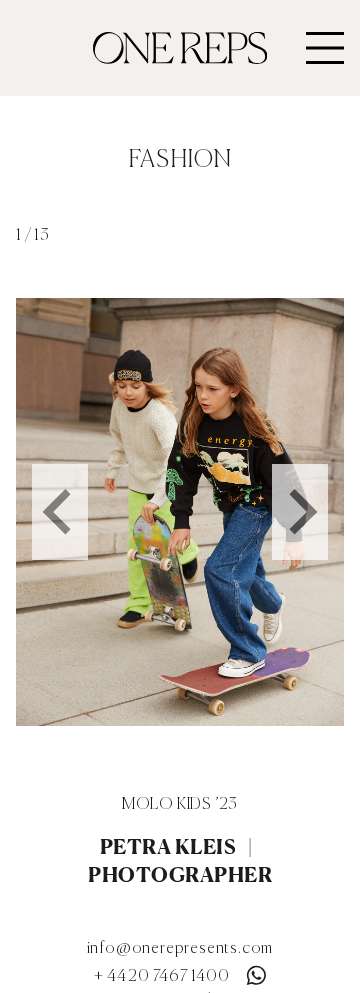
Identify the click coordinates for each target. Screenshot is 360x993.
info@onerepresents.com (180, 949)
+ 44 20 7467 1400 (162, 977)
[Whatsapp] (256, 971)
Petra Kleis (168, 847)
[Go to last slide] (60, 512)
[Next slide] (300, 512)
